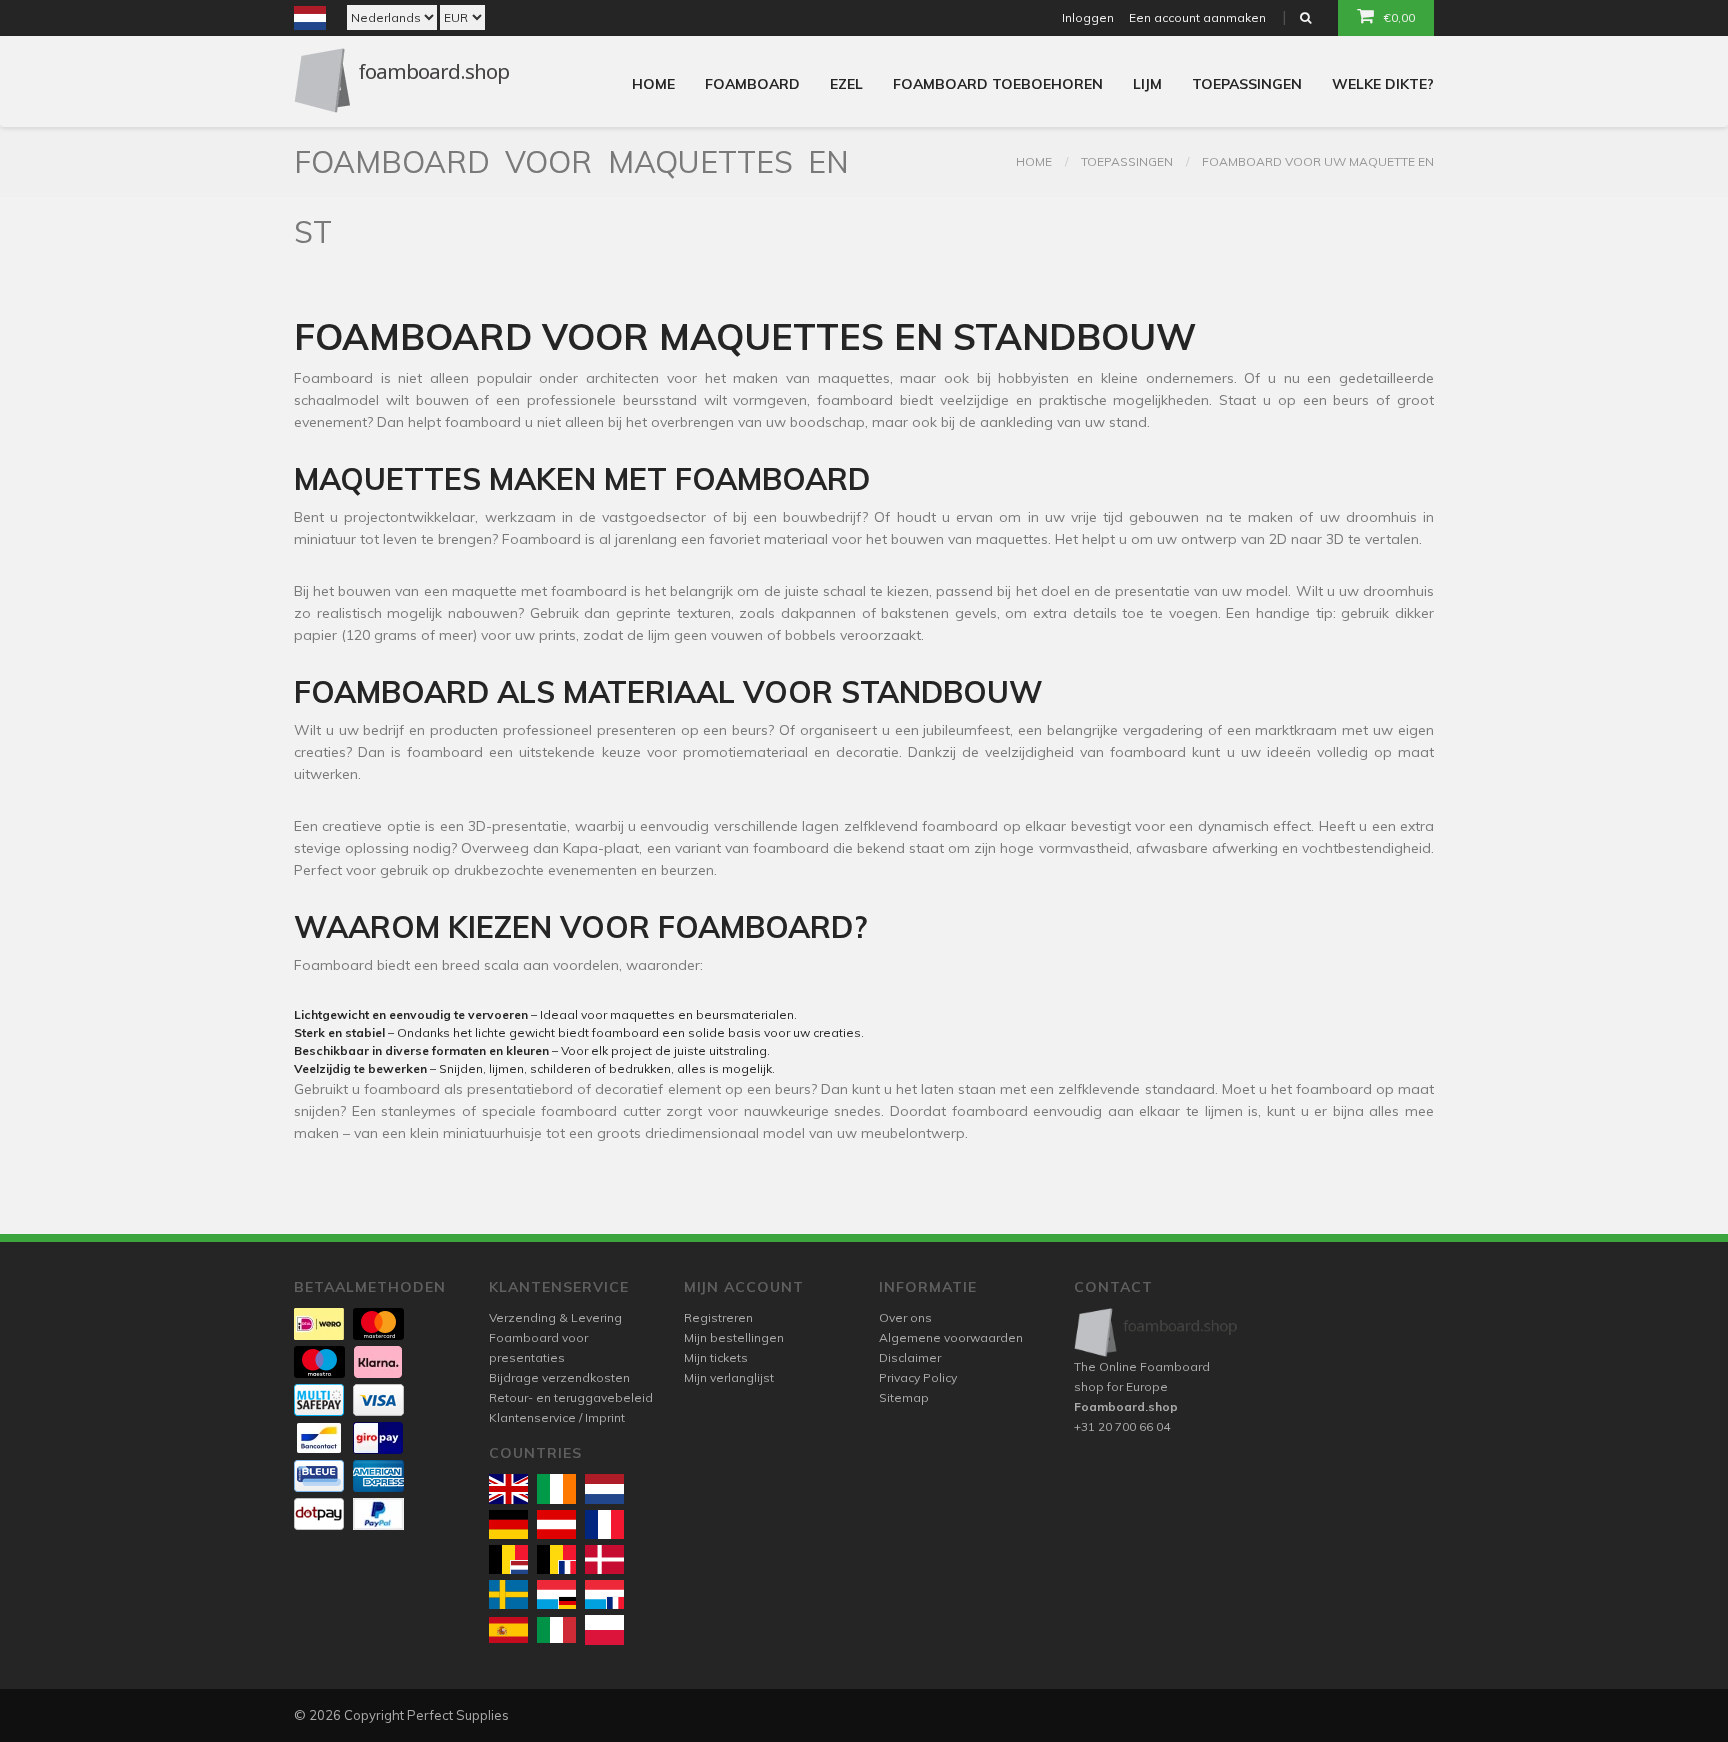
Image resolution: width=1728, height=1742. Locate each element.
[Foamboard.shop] (1156, 1332)
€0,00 (1399, 17)
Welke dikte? (1383, 84)
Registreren (718, 1317)
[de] (508, 1524)
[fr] (604, 1524)
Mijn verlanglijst (729, 1377)
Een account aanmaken (1197, 17)
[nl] (604, 1488)
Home (653, 84)
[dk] (604, 1559)
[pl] (604, 1629)
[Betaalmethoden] (319, 1324)
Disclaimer (910, 1357)
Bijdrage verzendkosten (559, 1377)
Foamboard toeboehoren (998, 84)
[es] (508, 1630)
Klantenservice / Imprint (557, 1417)
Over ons (905, 1317)
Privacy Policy (918, 1377)
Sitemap (904, 1397)
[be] (508, 1559)
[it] (556, 1630)
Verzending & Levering (555, 1317)
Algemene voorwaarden (951, 1337)
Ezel (846, 84)
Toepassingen (1247, 84)
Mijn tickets (716, 1357)
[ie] (556, 1488)
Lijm (1147, 84)
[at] (556, 1524)
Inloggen (1088, 17)
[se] (508, 1594)
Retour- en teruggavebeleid (571, 1397)
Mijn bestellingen (734, 1337)
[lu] (556, 1594)
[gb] (508, 1488)
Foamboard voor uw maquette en (1318, 161)
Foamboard (752, 84)
